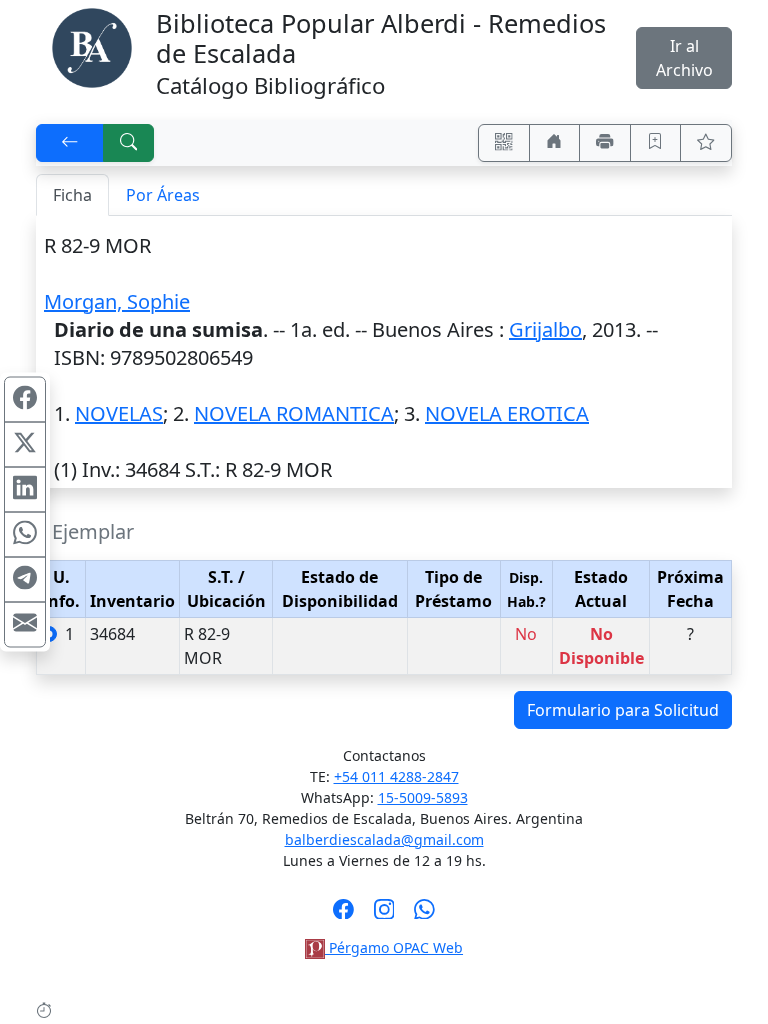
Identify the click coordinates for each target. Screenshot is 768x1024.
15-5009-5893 (423, 797)
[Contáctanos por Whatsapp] (424, 915)
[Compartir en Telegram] (25, 580)
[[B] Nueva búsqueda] (129, 143)
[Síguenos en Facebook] (343, 915)
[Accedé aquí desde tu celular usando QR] (504, 143)
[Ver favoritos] (706, 143)
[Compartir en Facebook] (25, 400)
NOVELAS (119, 413)
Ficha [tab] (72, 195)
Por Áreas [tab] (163, 195)
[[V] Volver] (70, 143)
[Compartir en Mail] (25, 625)
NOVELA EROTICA (507, 413)
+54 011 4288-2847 (396, 776)
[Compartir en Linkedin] (25, 490)
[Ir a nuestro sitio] (555, 143)
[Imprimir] (605, 143)
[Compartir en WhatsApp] (25, 535)
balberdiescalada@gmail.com (384, 839)
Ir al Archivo (684, 58)
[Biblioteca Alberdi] (92, 46)
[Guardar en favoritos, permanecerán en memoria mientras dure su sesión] (656, 143)
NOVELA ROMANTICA (294, 413)
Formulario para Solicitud (623, 710)
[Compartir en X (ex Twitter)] (25, 445)
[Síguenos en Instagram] (384, 915)
